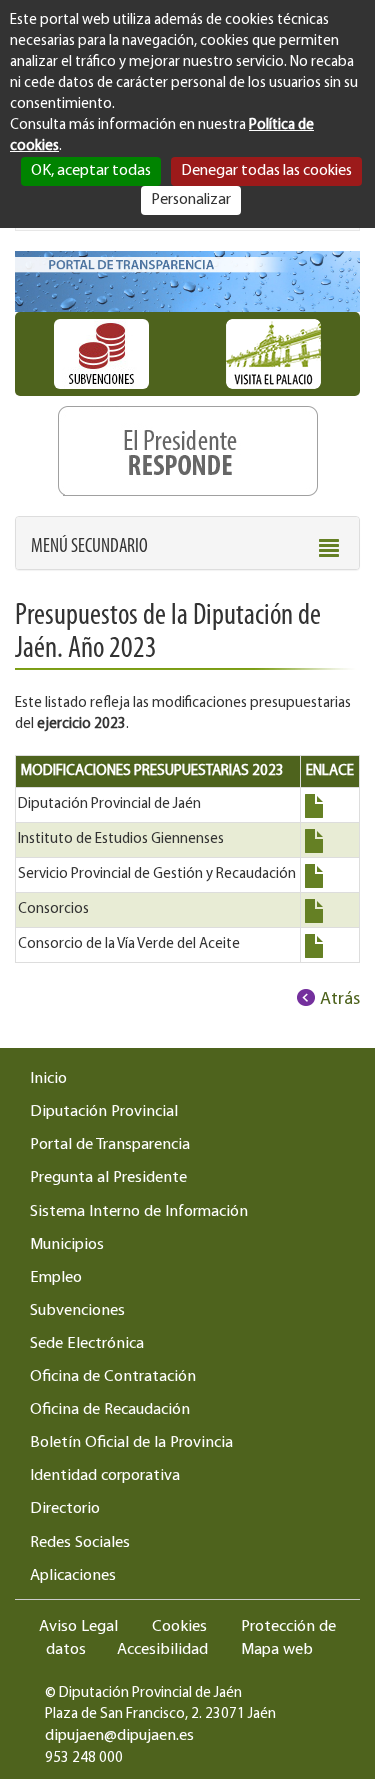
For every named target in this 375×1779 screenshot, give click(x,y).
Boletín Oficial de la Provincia (131, 1443)
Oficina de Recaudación (110, 1410)
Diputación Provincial (104, 1112)
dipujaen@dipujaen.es (119, 1736)
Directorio (65, 1509)
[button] (89, 547)
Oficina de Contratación (113, 1377)
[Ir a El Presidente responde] (187, 446)
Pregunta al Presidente (108, 1178)
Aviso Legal (78, 1627)
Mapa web (277, 1650)
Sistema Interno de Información (139, 1212)
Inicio (48, 1079)
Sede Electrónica (87, 1344)
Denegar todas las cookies (266, 171)
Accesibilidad (162, 1650)
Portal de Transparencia (110, 1145)
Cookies (179, 1627)
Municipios (67, 1245)
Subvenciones (77, 1311)
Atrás (340, 1000)
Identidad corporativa (105, 1476)
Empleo (56, 1278)
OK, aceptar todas (91, 171)
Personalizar (191, 200)
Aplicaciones (73, 1576)
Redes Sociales (80, 1543)
